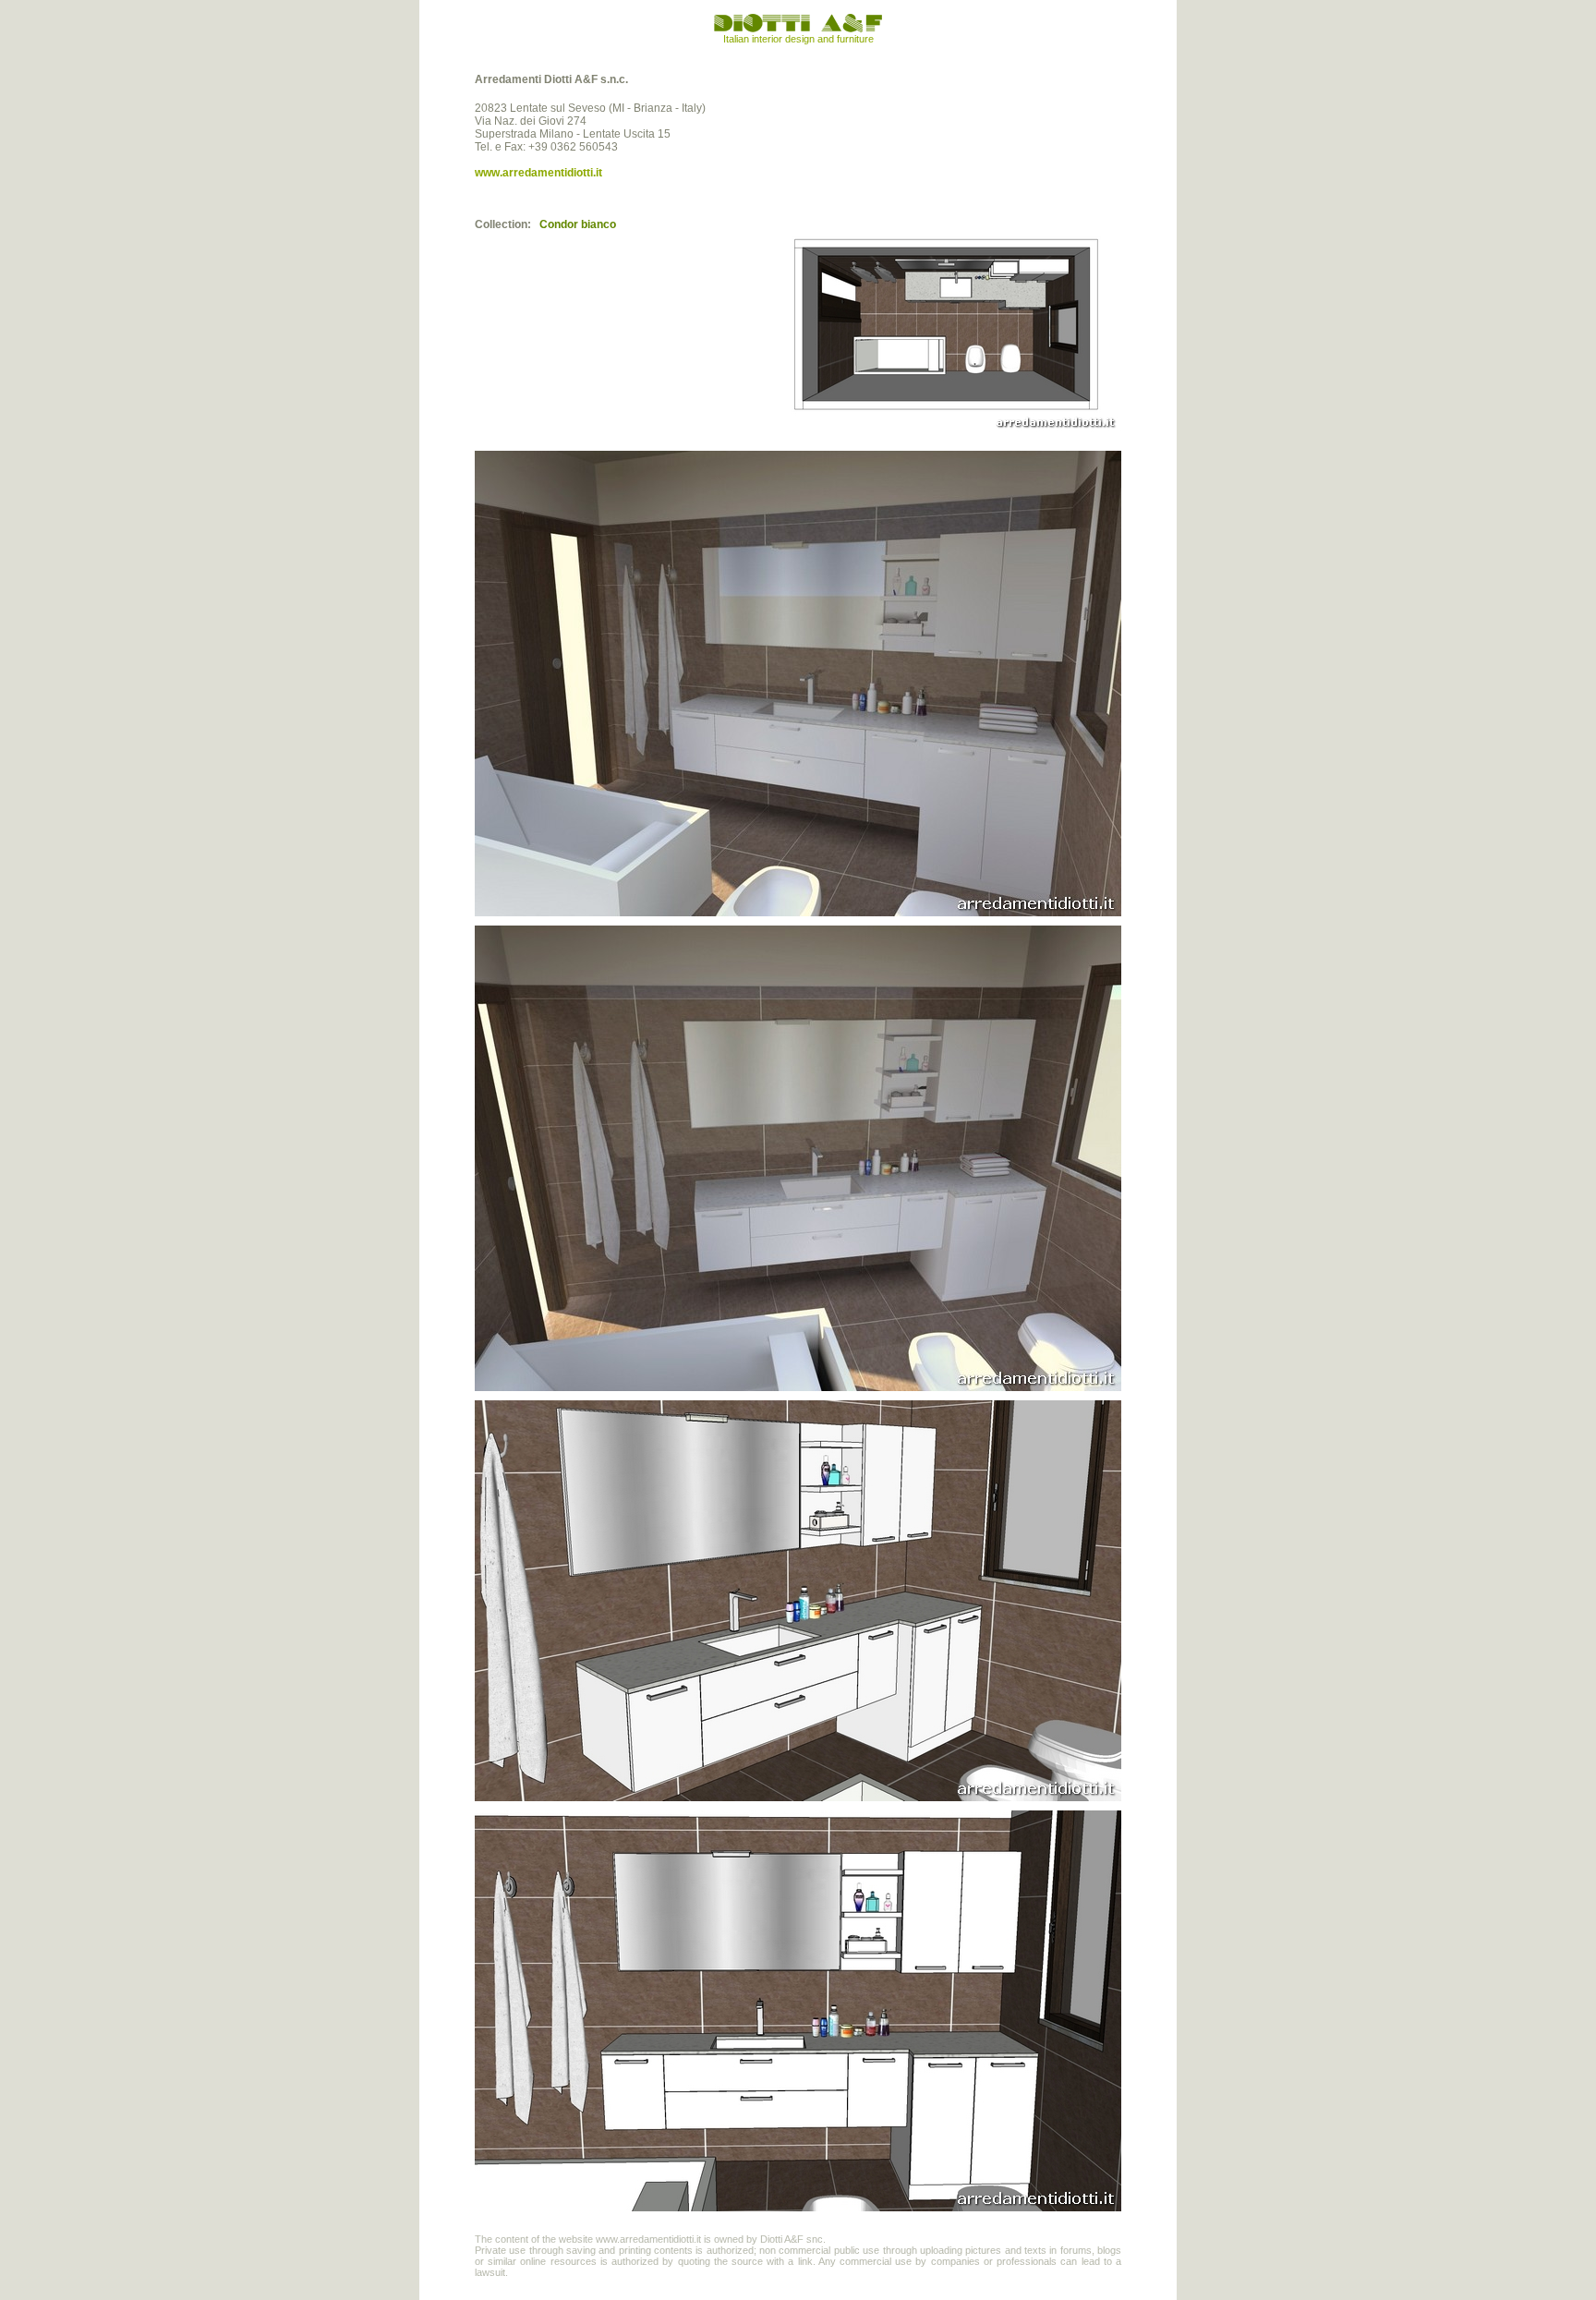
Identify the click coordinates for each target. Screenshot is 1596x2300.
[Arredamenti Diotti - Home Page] (798, 30)
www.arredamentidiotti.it (538, 173)
